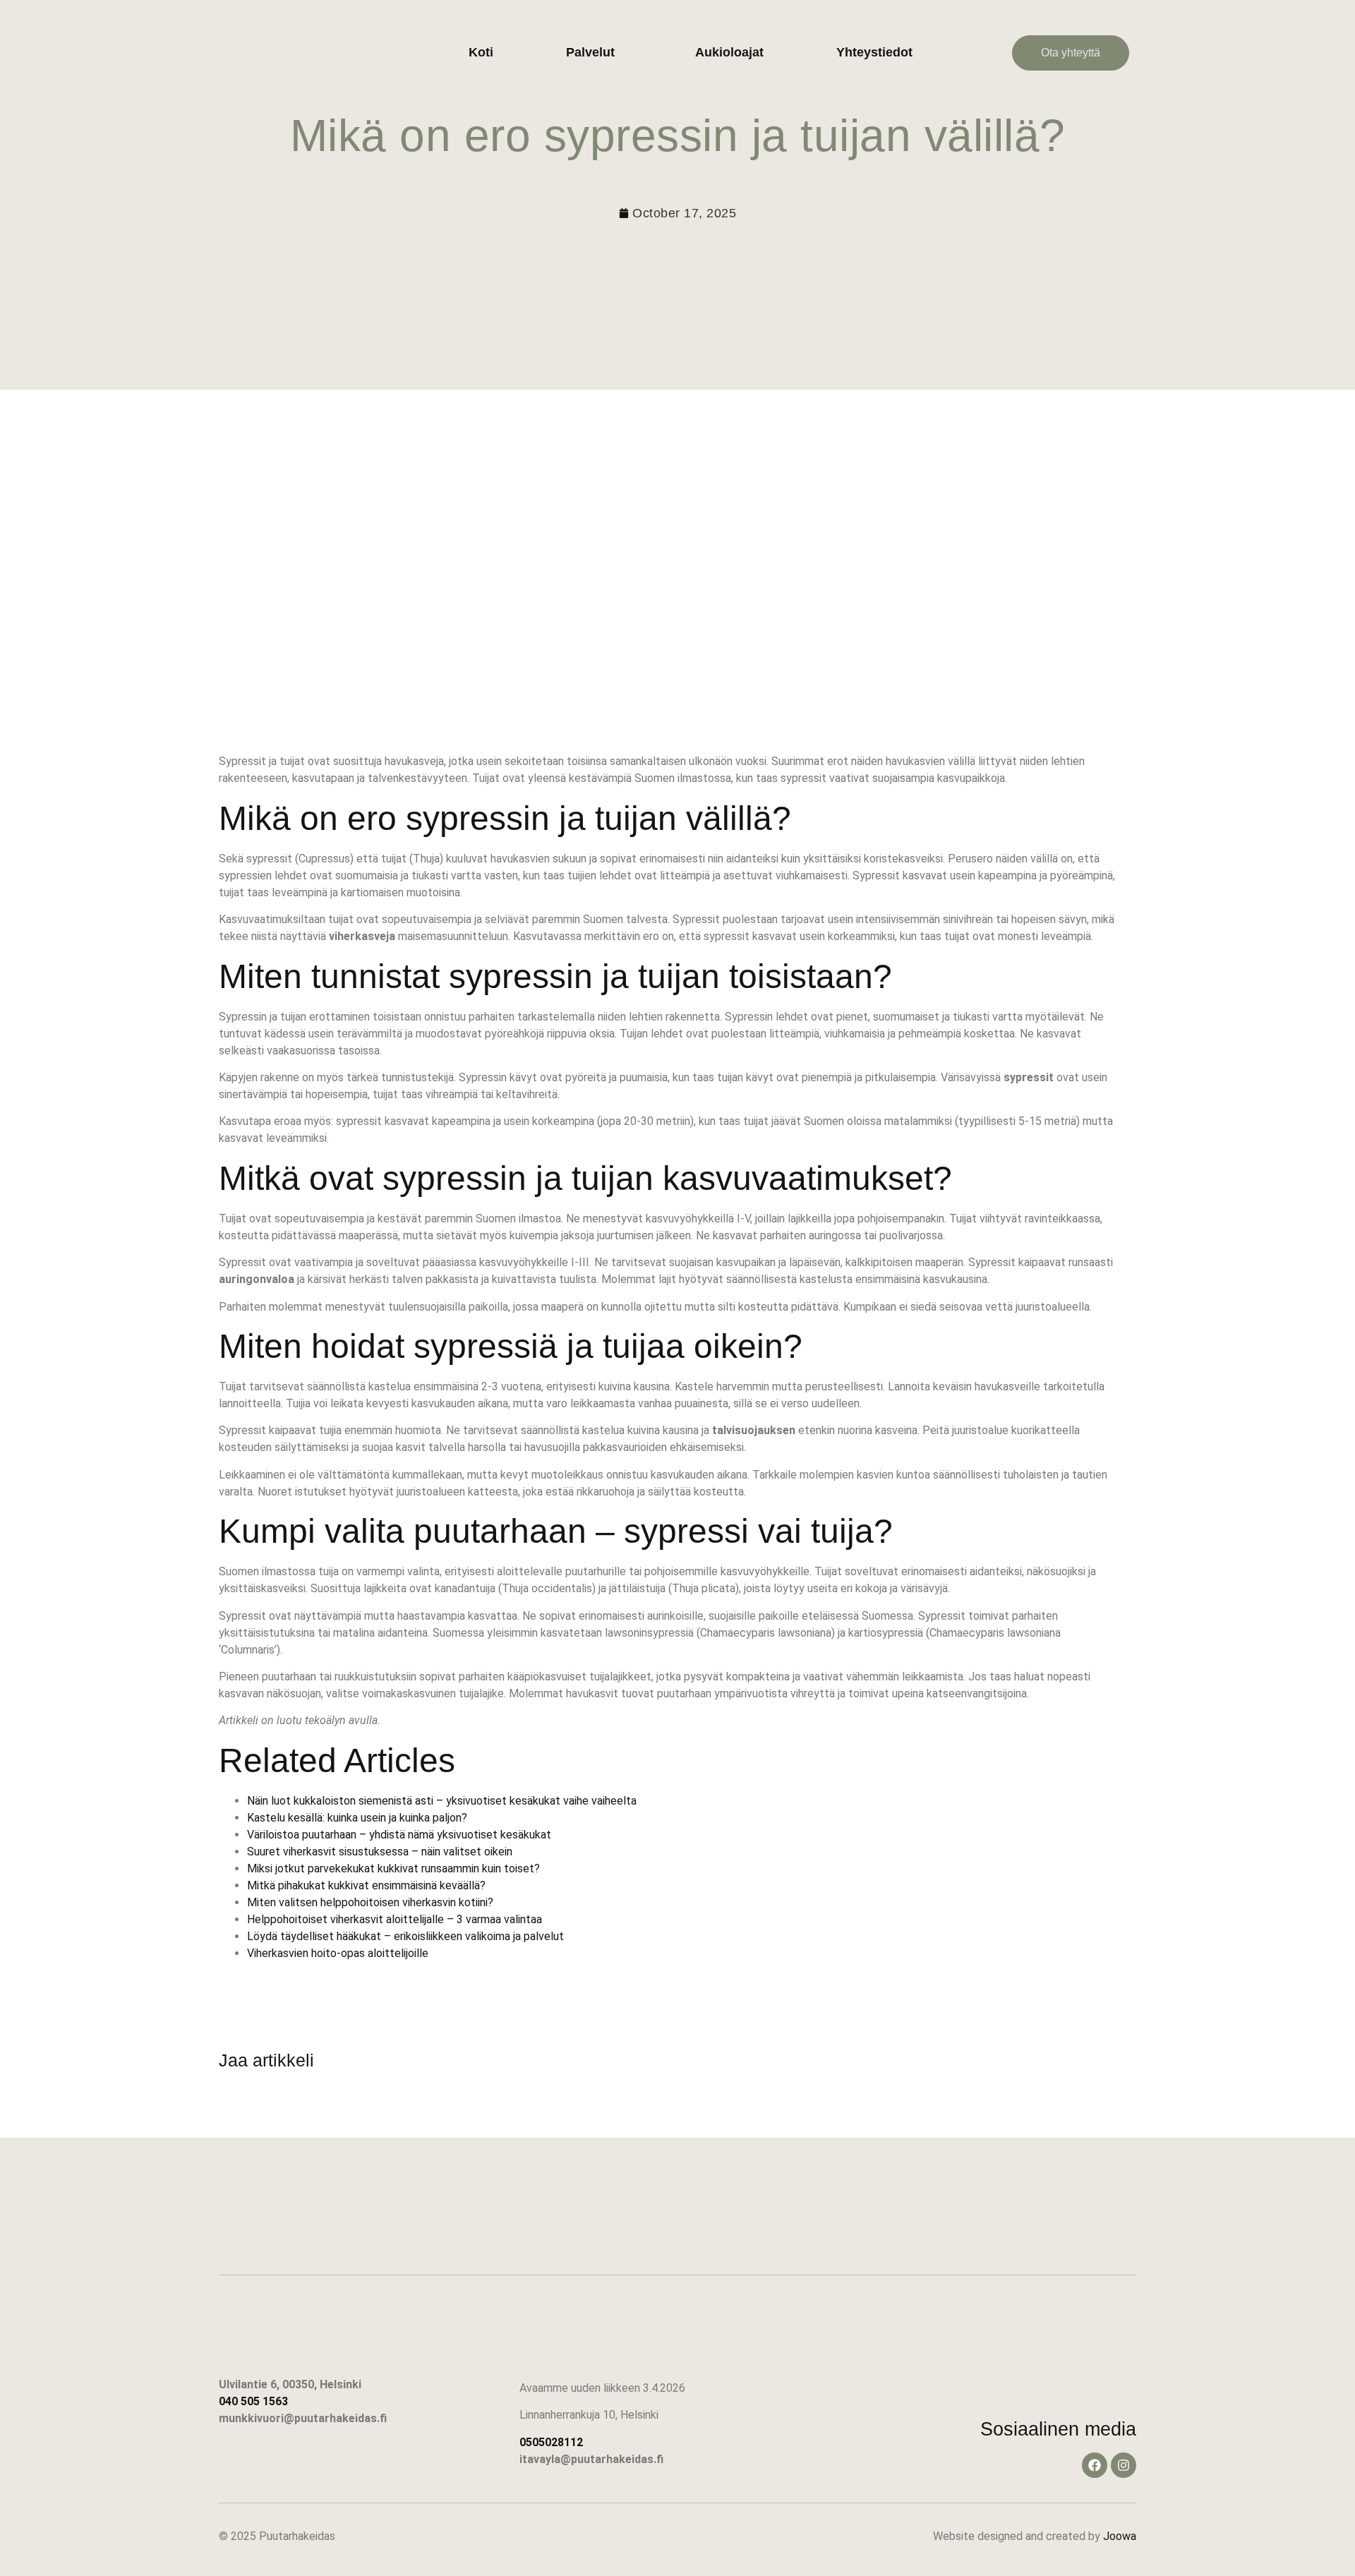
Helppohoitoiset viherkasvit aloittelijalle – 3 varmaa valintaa (395, 1919)
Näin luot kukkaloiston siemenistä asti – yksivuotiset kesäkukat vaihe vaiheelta (442, 1801)
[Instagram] (1124, 2465)
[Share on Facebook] (236, 2113)
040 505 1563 (253, 2401)
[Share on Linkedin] (275, 2113)
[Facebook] (1095, 2465)
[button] (594, 53)
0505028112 (551, 2442)
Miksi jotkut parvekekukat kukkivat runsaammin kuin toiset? (393, 1868)
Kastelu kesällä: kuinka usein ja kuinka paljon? (357, 1818)
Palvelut (590, 52)
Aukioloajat (729, 52)
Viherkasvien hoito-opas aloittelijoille (338, 1953)
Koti (481, 52)
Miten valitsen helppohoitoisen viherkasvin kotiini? (370, 1902)
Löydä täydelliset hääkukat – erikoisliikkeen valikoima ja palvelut (405, 1936)
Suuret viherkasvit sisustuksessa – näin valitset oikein (380, 1852)
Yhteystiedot (874, 52)
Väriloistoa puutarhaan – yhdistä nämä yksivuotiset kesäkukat (399, 1835)
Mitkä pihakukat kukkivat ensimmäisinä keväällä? (366, 1885)
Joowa (1120, 2536)
